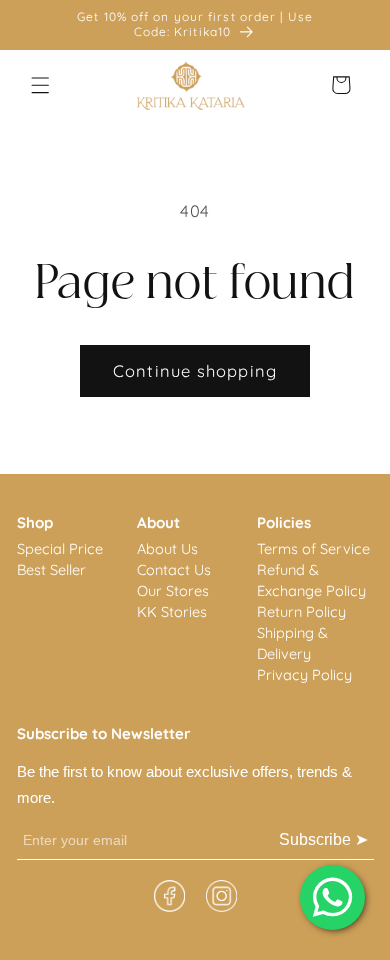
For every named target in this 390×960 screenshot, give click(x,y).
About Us (167, 548)
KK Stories (172, 611)
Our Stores (173, 590)
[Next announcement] (352, 25)
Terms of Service (313, 548)
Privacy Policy (304, 674)
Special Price (60, 548)
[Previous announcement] (39, 25)
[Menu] (41, 85)
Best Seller (51, 569)
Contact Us (174, 569)
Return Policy (301, 611)
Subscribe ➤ (323, 839)
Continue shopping (195, 370)
